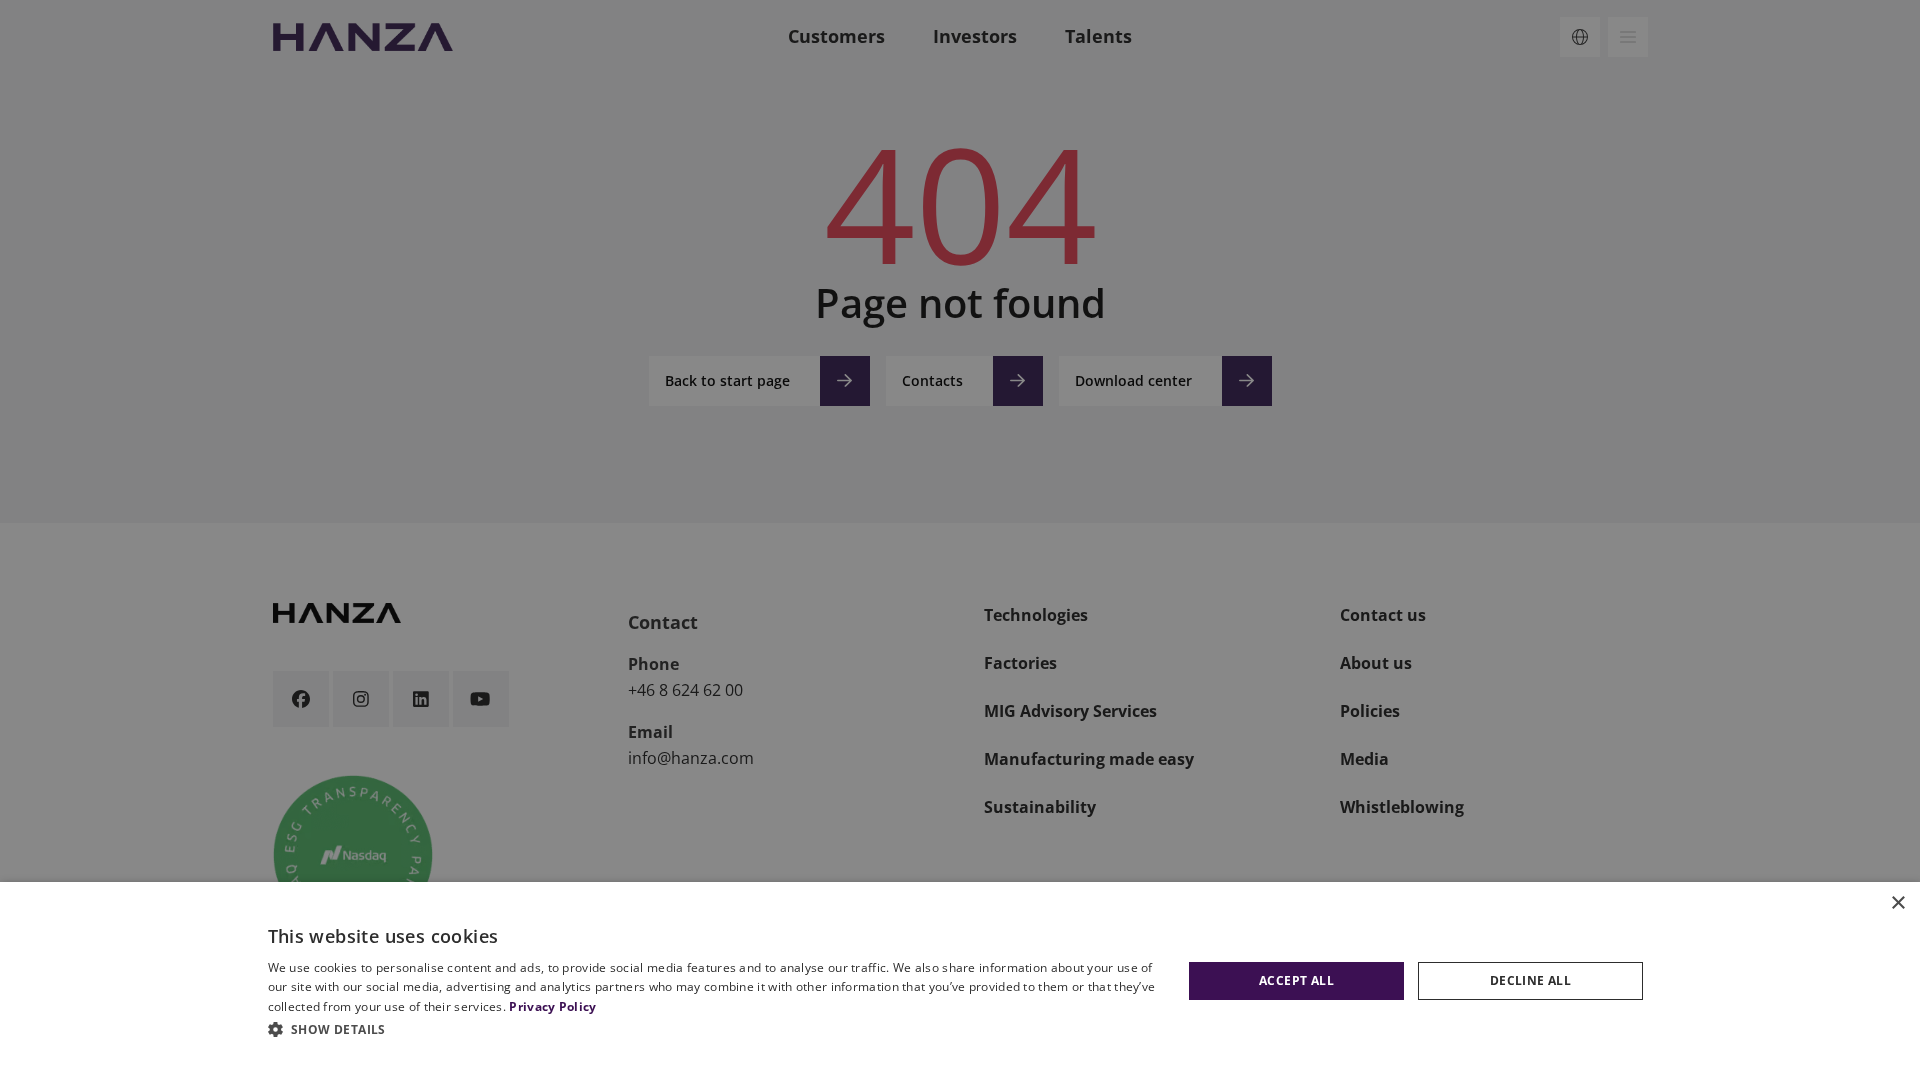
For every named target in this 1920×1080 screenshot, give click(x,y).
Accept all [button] (1296, 980)
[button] (715, 1029)
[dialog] (960, 981)
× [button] (1897, 903)
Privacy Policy (552, 1006)
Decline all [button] (1530, 980)
